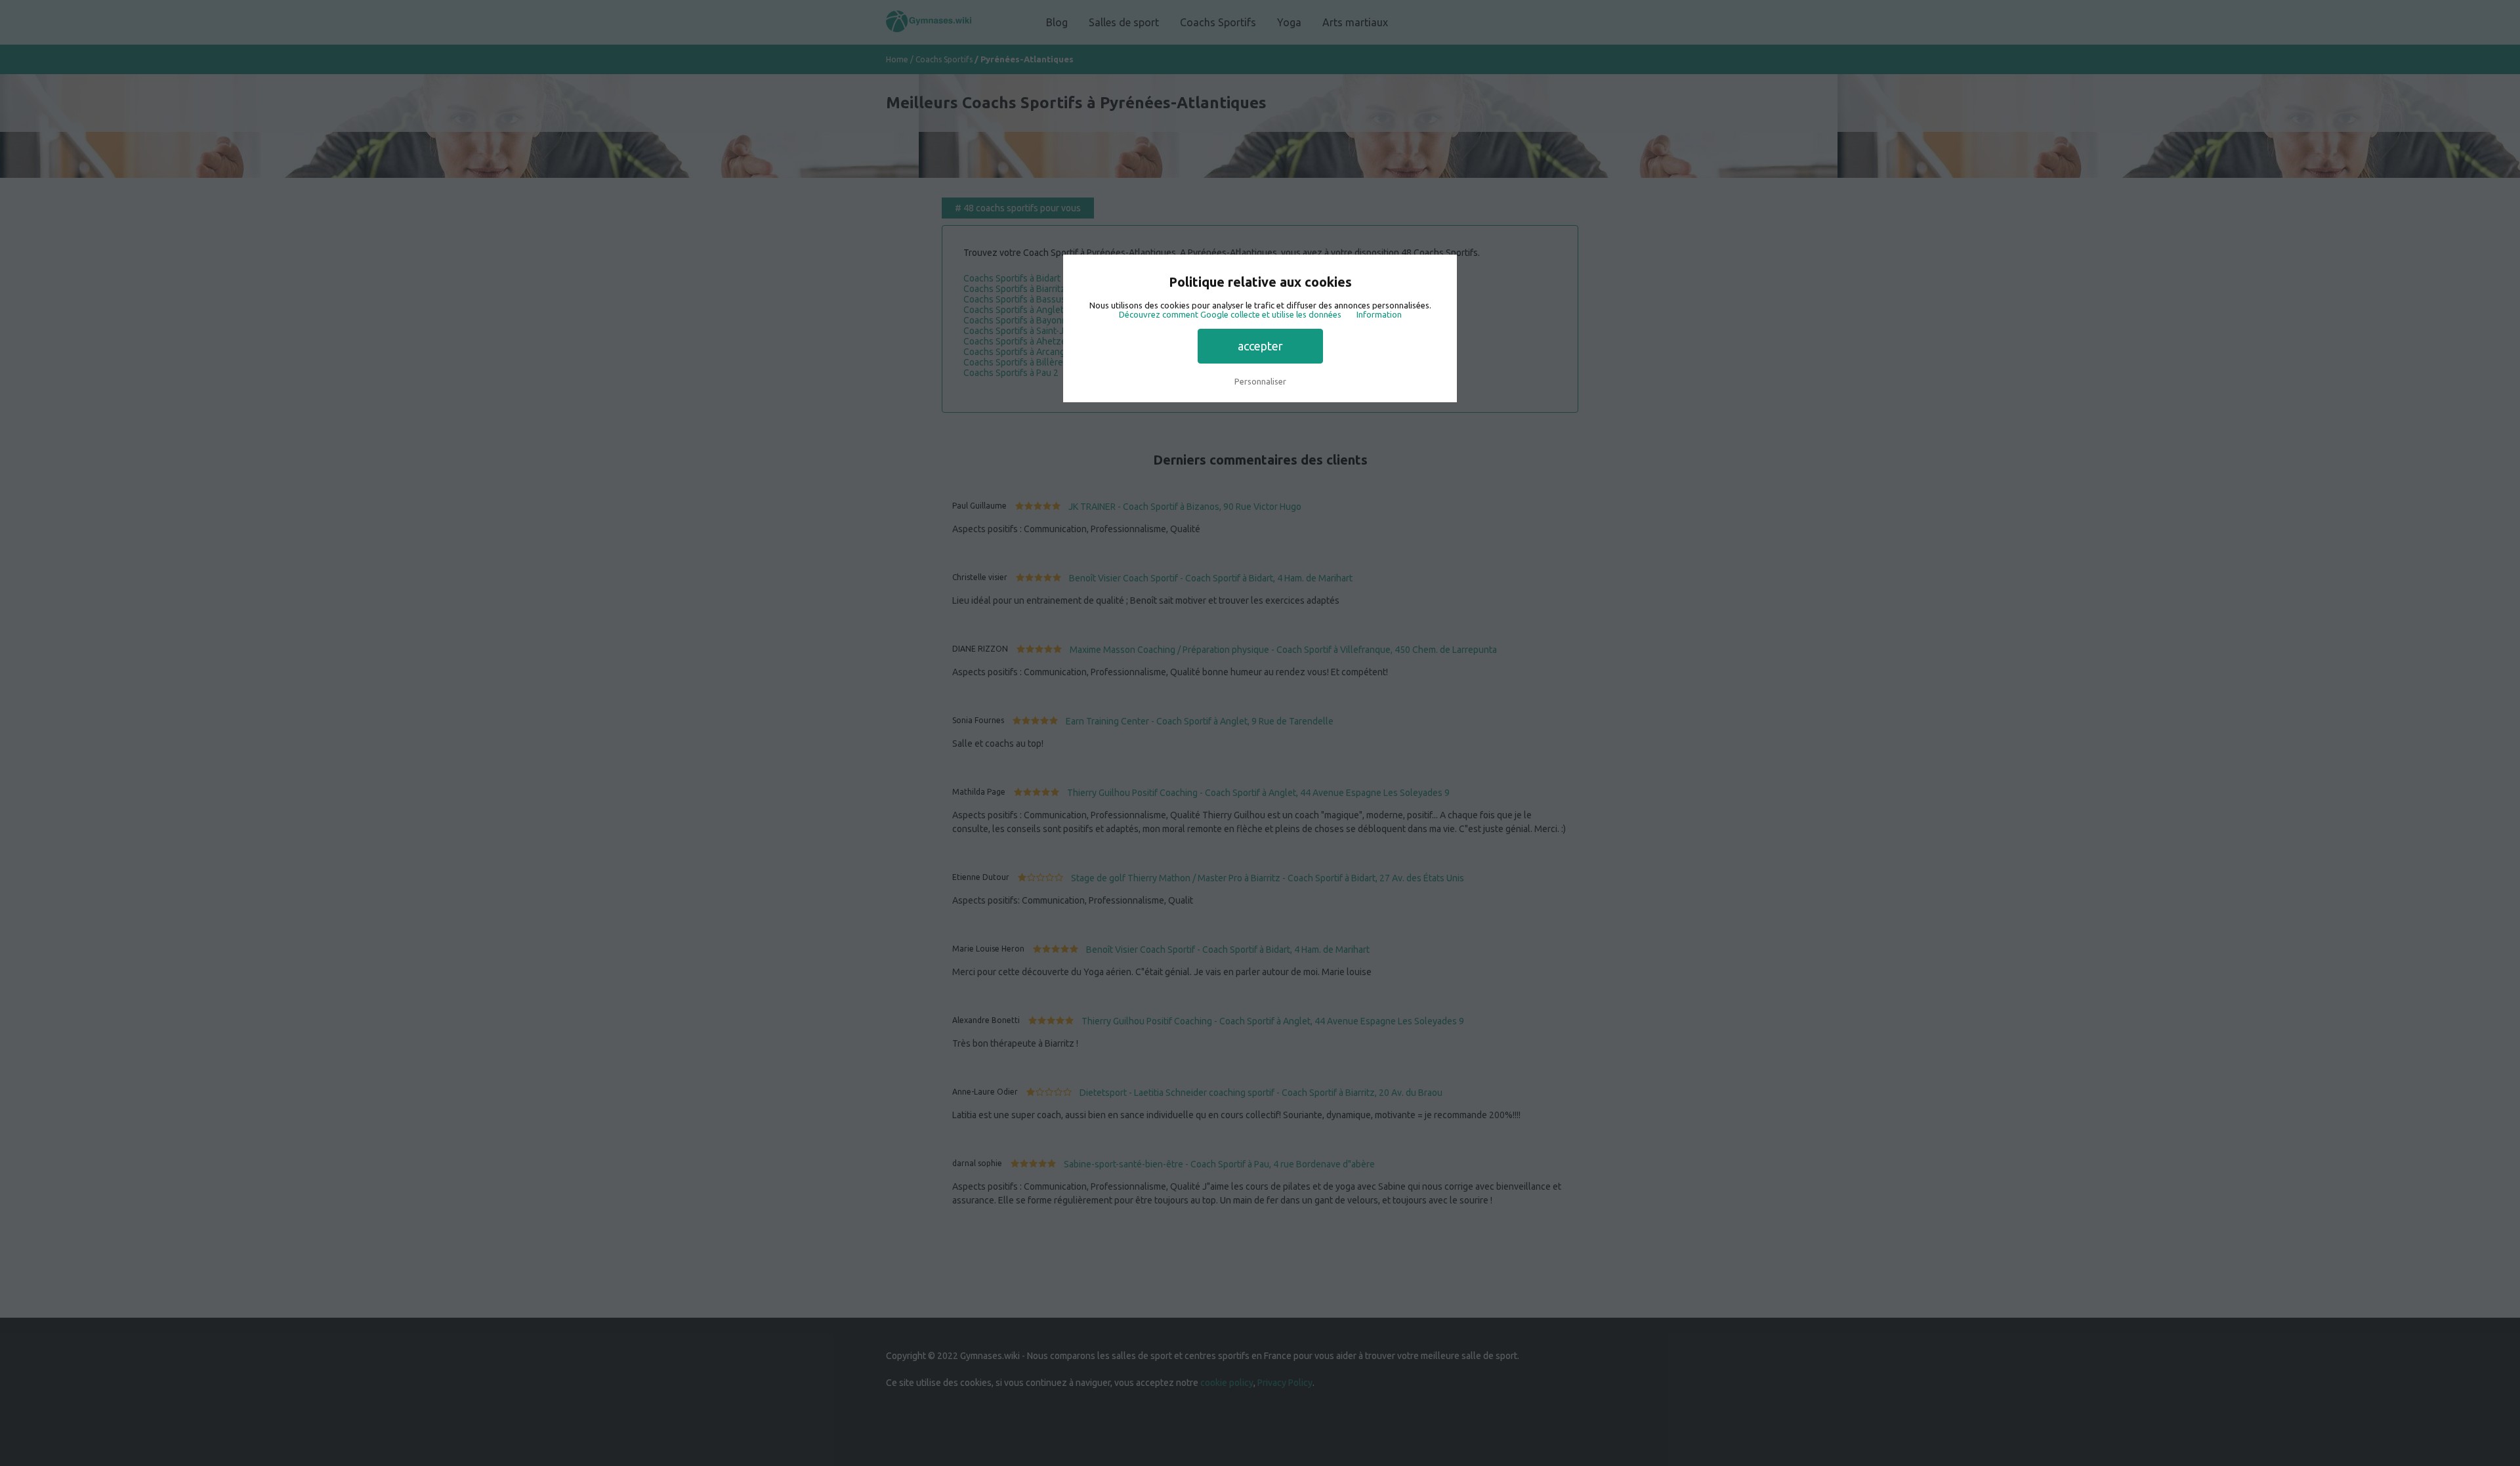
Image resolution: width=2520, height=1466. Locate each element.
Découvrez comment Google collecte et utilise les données (1230, 314)
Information (1379, 314)
